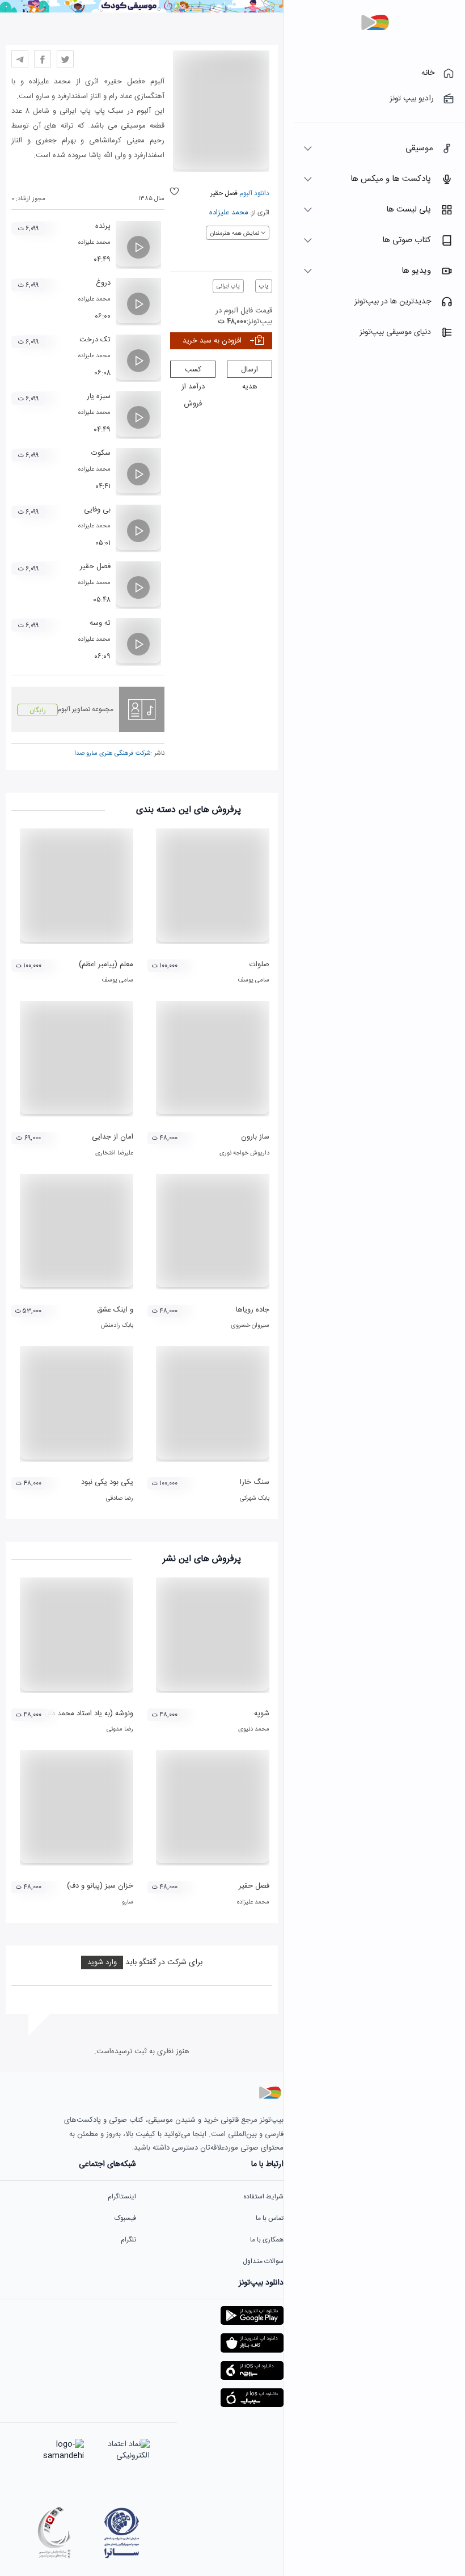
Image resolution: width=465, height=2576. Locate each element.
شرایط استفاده (263, 2197)
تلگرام (128, 2240)
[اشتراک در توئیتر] (65, 59)
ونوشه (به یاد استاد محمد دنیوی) (84, 1714)
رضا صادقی (120, 1499)
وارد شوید (102, 1962)
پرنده (103, 226)
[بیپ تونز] (375, 23)
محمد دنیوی (254, 1729)
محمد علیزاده (229, 213)
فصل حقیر (95, 566)
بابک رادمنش (117, 1326)
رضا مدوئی (120, 1729)
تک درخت (95, 340)
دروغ (103, 283)
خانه (428, 73)
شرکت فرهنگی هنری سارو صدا (113, 754)
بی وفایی (97, 510)
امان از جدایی (113, 1137)
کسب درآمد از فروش (193, 371)
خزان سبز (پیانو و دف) (100, 1886)
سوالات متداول (263, 2261)
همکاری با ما (267, 2240)
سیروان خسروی (250, 1326)
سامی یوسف (253, 980)
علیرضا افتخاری (114, 1153)
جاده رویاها (253, 1310)
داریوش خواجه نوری (244, 1153)
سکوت (101, 453)
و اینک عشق (115, 1310)
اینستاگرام (122, 2197)
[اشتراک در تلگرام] (20, 59)
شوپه (262, 1714)
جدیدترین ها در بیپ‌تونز (393, 302)
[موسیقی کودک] (142, 11)
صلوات (259, 965)
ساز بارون (255, 1137)
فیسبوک (125, 2218)
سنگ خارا (255, 1482)
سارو (128, 1902)
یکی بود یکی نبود (107, 1482)
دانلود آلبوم (253, 193)
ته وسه (100, 623)
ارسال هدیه (250, 371)
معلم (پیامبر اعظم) (106, 965)
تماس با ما (270, 2218)
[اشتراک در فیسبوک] (43, 59)
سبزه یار (99, 396)
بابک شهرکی (255, 1499)
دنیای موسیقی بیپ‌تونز (395, 332)
